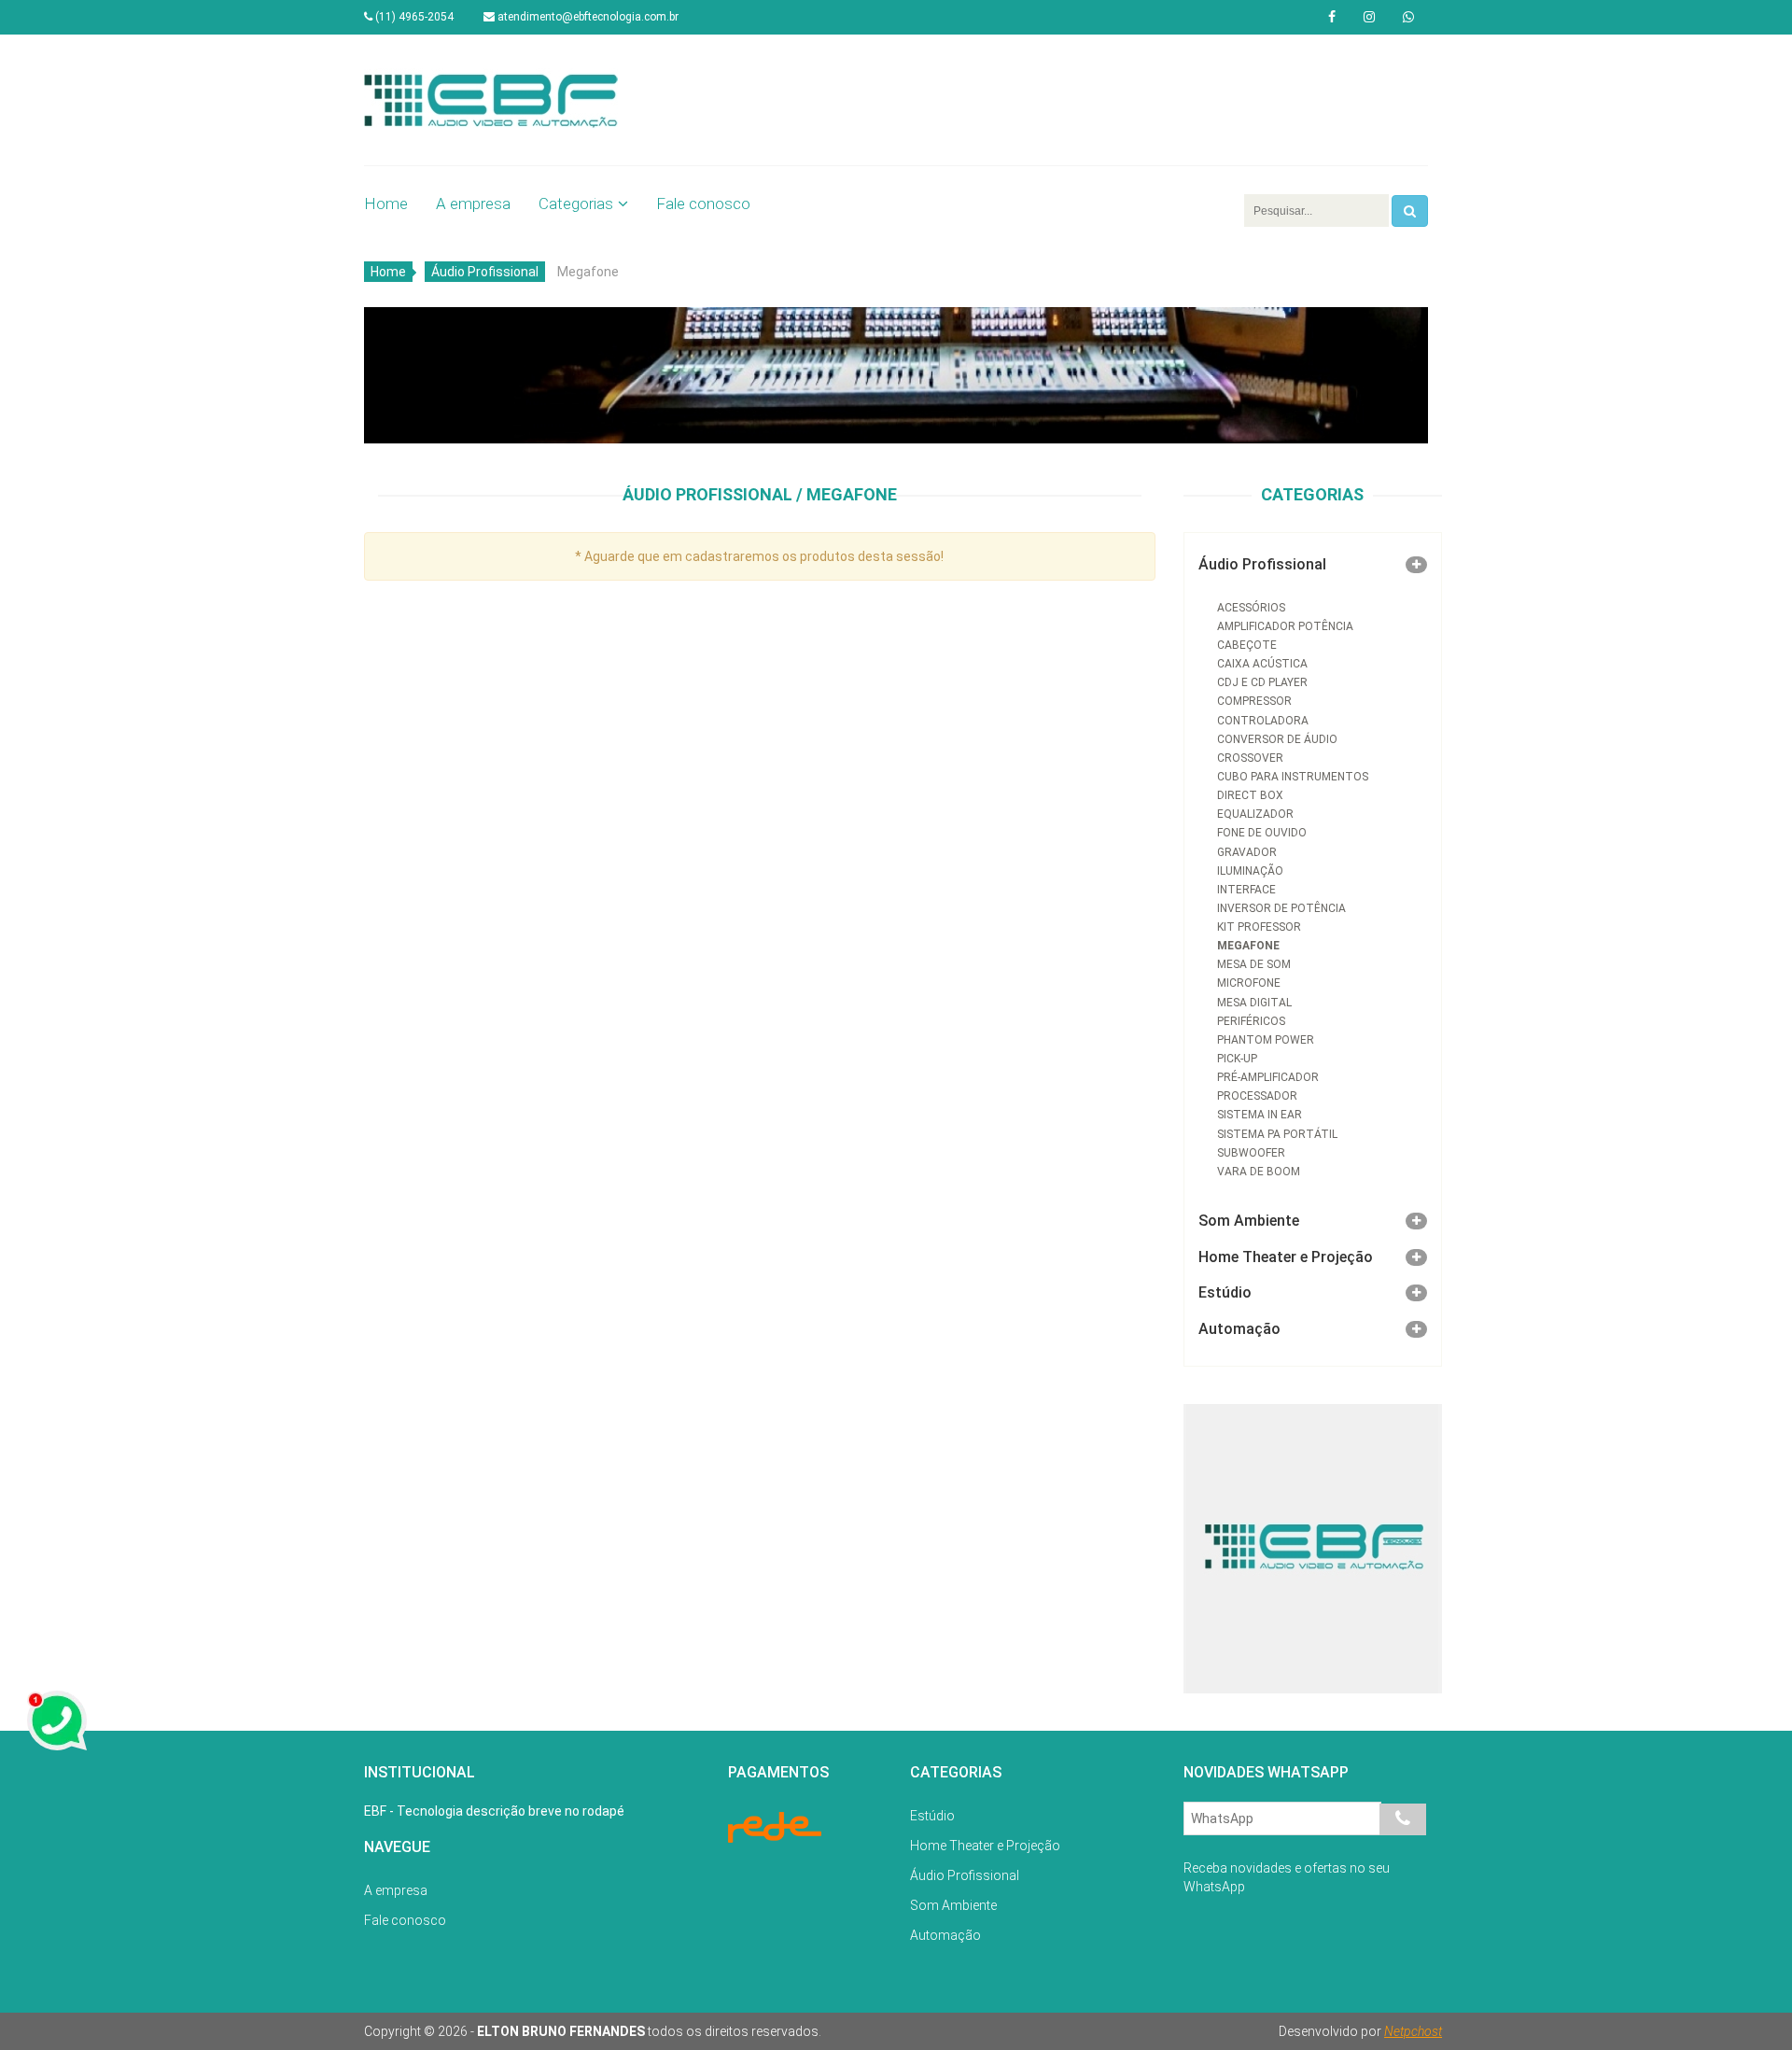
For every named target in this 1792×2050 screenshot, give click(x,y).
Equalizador (1255, 814)
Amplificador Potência (1285, 626)
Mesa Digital (1254, 1003)
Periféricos (1251, 1021)
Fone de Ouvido (1262, 833)
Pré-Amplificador (1268, 1077)
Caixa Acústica (1262, 664)
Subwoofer (1251, 1153)
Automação (1239, 1329)
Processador (1257, 1096)
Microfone (1249, 983)
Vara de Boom (1259, 1172)
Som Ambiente (1249, 1221)
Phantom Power (1266, 1040)
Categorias (576, 204)
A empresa (473, 204)
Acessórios (1251, 608)
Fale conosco (703, 204)
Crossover (1250, 758)
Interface (1246, 890)
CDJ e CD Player (1262, 682)
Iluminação (1250, 871)
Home (386, 204)
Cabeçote (1247, 645)
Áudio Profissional (485, 272)
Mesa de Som (1254, 964)
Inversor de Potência (1281, 908)
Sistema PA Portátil (1277, 1134)
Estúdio (1225, 1292)
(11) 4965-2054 (413, 17)
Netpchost (1413, 2031)
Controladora (1263, 721)
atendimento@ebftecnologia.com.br (587, 17)
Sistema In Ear (1260, 1115)
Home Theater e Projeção (1286, 1257)
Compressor (1254, 701)
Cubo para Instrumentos (1293, 777)
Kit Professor (1259, 927)
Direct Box (1250, 795)
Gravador (1247, 852)
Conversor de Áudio (1277, 739)
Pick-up (1237, 1059)
